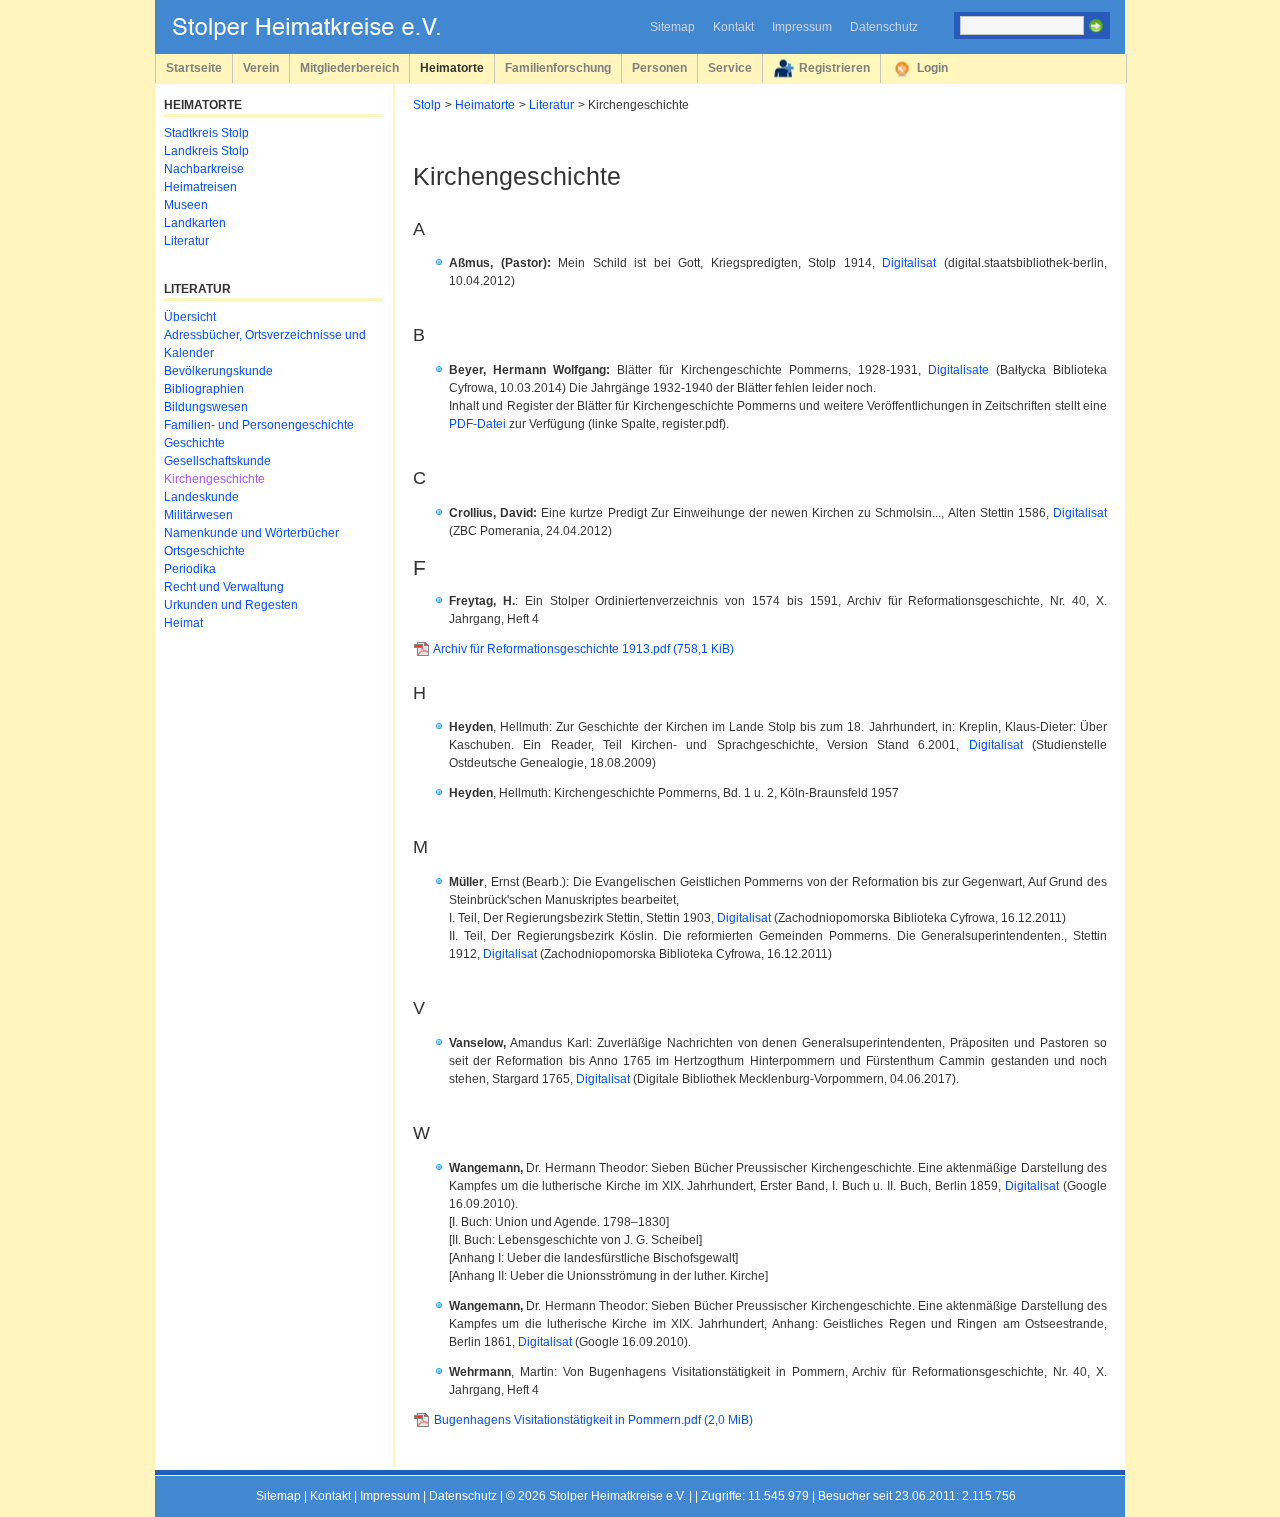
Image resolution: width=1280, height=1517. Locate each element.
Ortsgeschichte (204, 551)
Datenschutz (884, 27)
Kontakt (733, 27)
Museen (186, 205)
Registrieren (834, 67)
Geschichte (194, 443)
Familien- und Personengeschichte (259, 425)
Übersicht (190, 317)
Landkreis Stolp (206, 151)
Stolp (427, 105)
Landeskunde (201, 497)
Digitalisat (909, 263)
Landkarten (195, 223)
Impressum (802, 27)
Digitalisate (962, 370)
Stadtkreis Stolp (206, 133)
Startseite (194, 67)
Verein (261, 67)
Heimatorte (452, 67)
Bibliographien (204, 389)
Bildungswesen (206, 407)
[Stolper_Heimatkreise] (321, 36)
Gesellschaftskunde (217, 461)
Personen (659, 67)
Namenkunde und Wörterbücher (251, 533)
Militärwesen (198, 515)
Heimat (183, 623)
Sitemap (672, 27)
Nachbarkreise (204, 169)
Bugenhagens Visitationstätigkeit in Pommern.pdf (593, 1420)
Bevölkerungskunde (218, 371)
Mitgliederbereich (349, 67)
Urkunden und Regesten (231, 605)
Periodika (190, 569)
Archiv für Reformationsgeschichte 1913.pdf (583, 649)
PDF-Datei (477, 424)
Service (730, 67)
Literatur (551, 105)
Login (932, 67)
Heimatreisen (200, 187)
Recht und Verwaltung (224, 587)
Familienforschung (558, 67)
